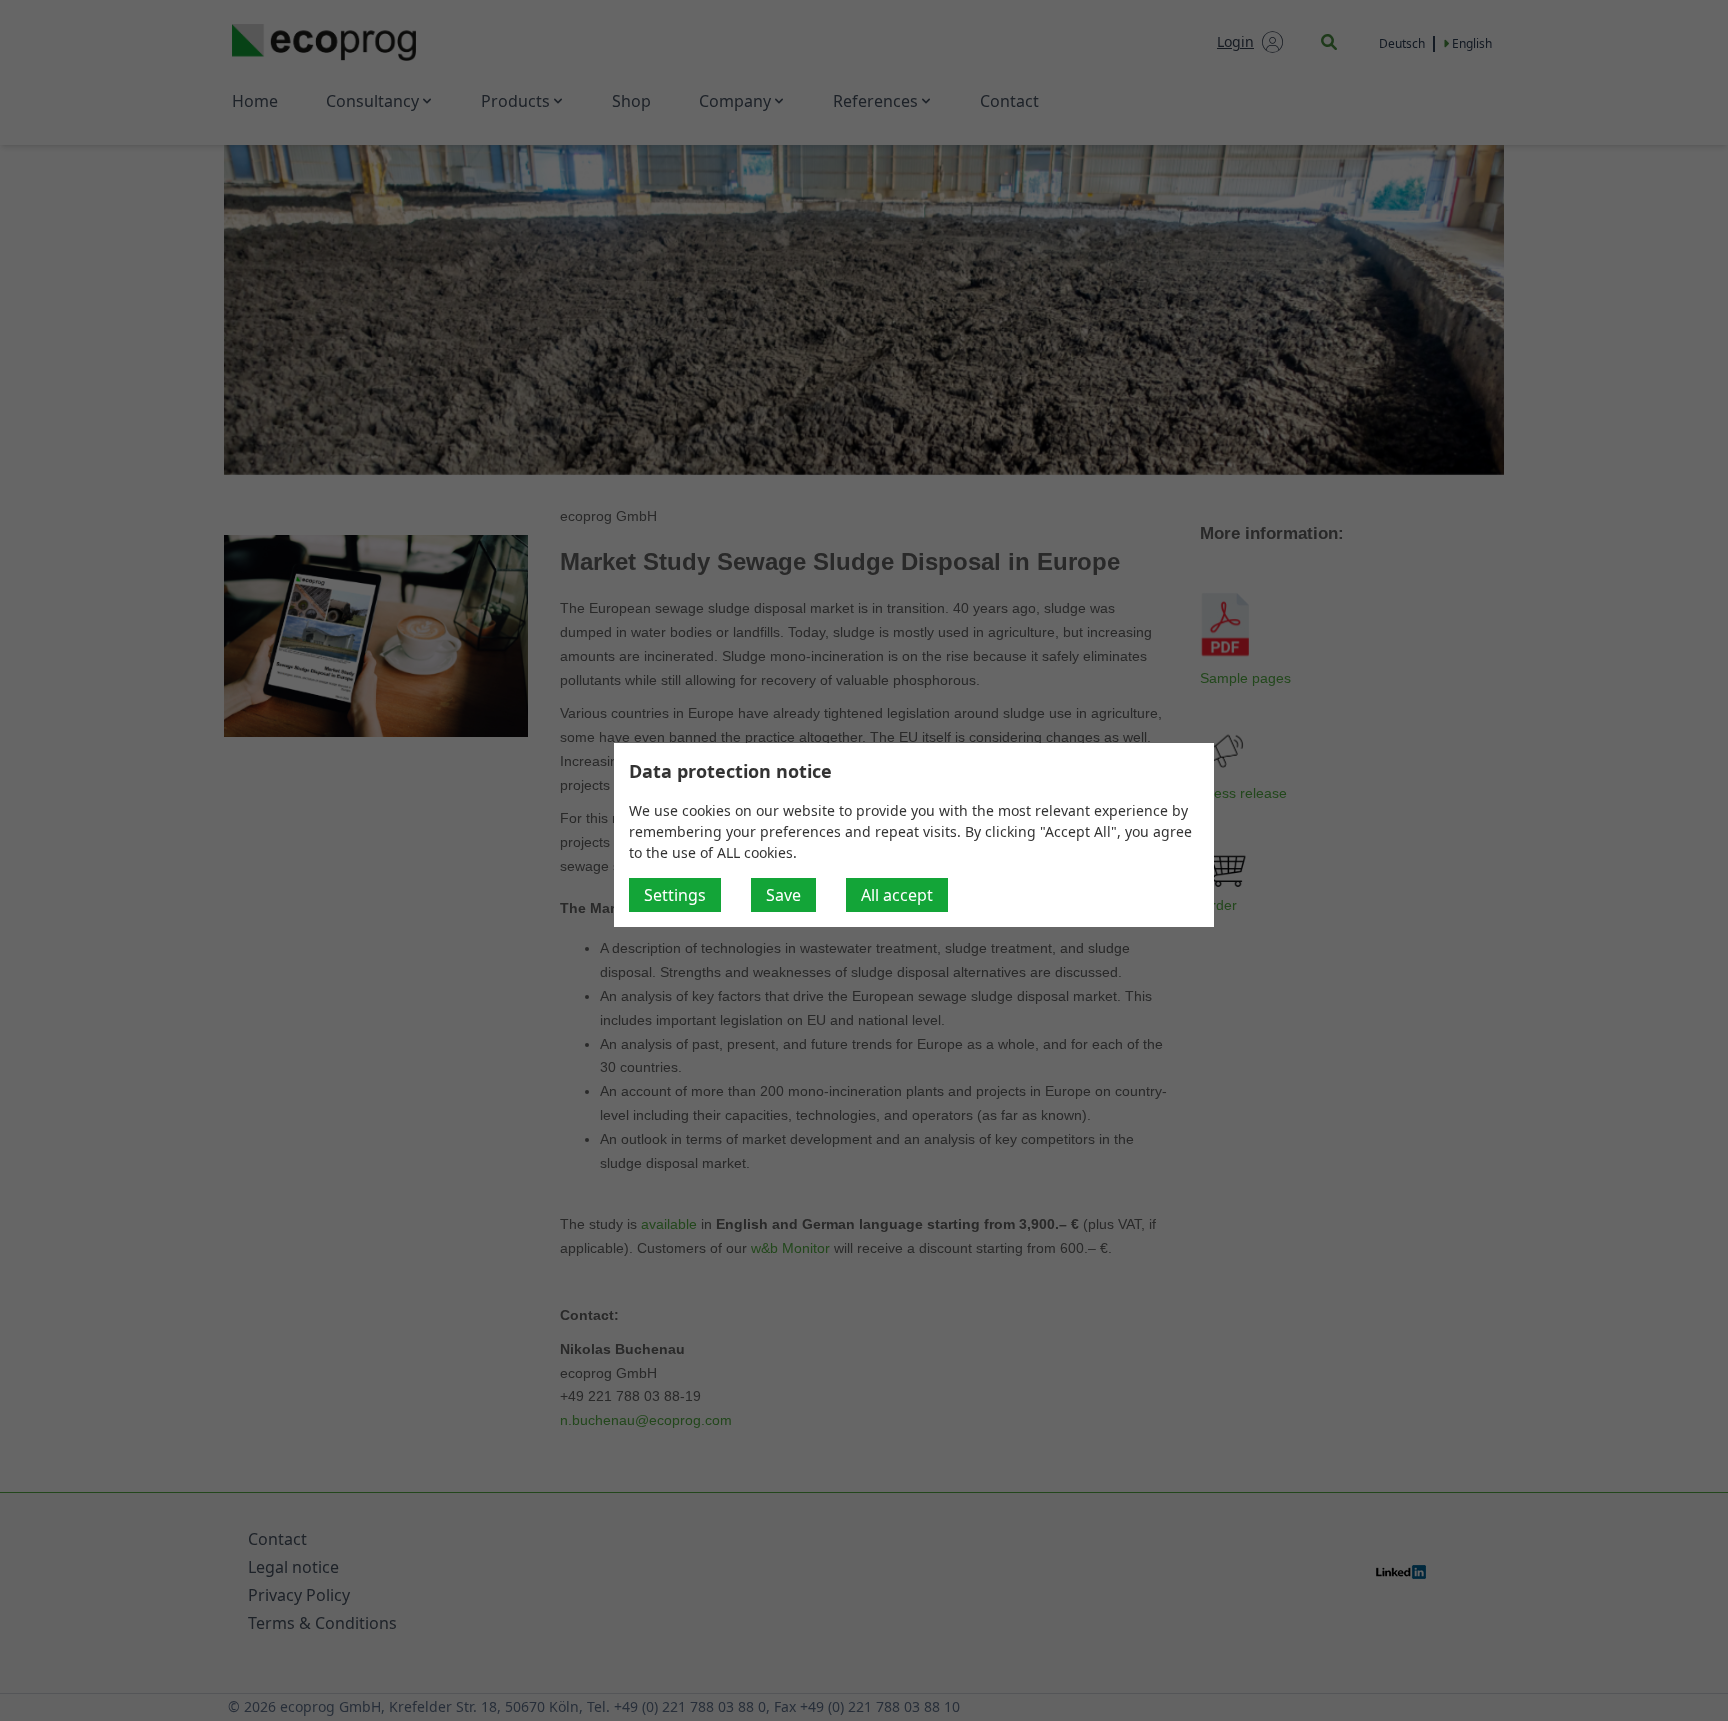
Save (783, 895)
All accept (897, 895)
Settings (675, 895)
